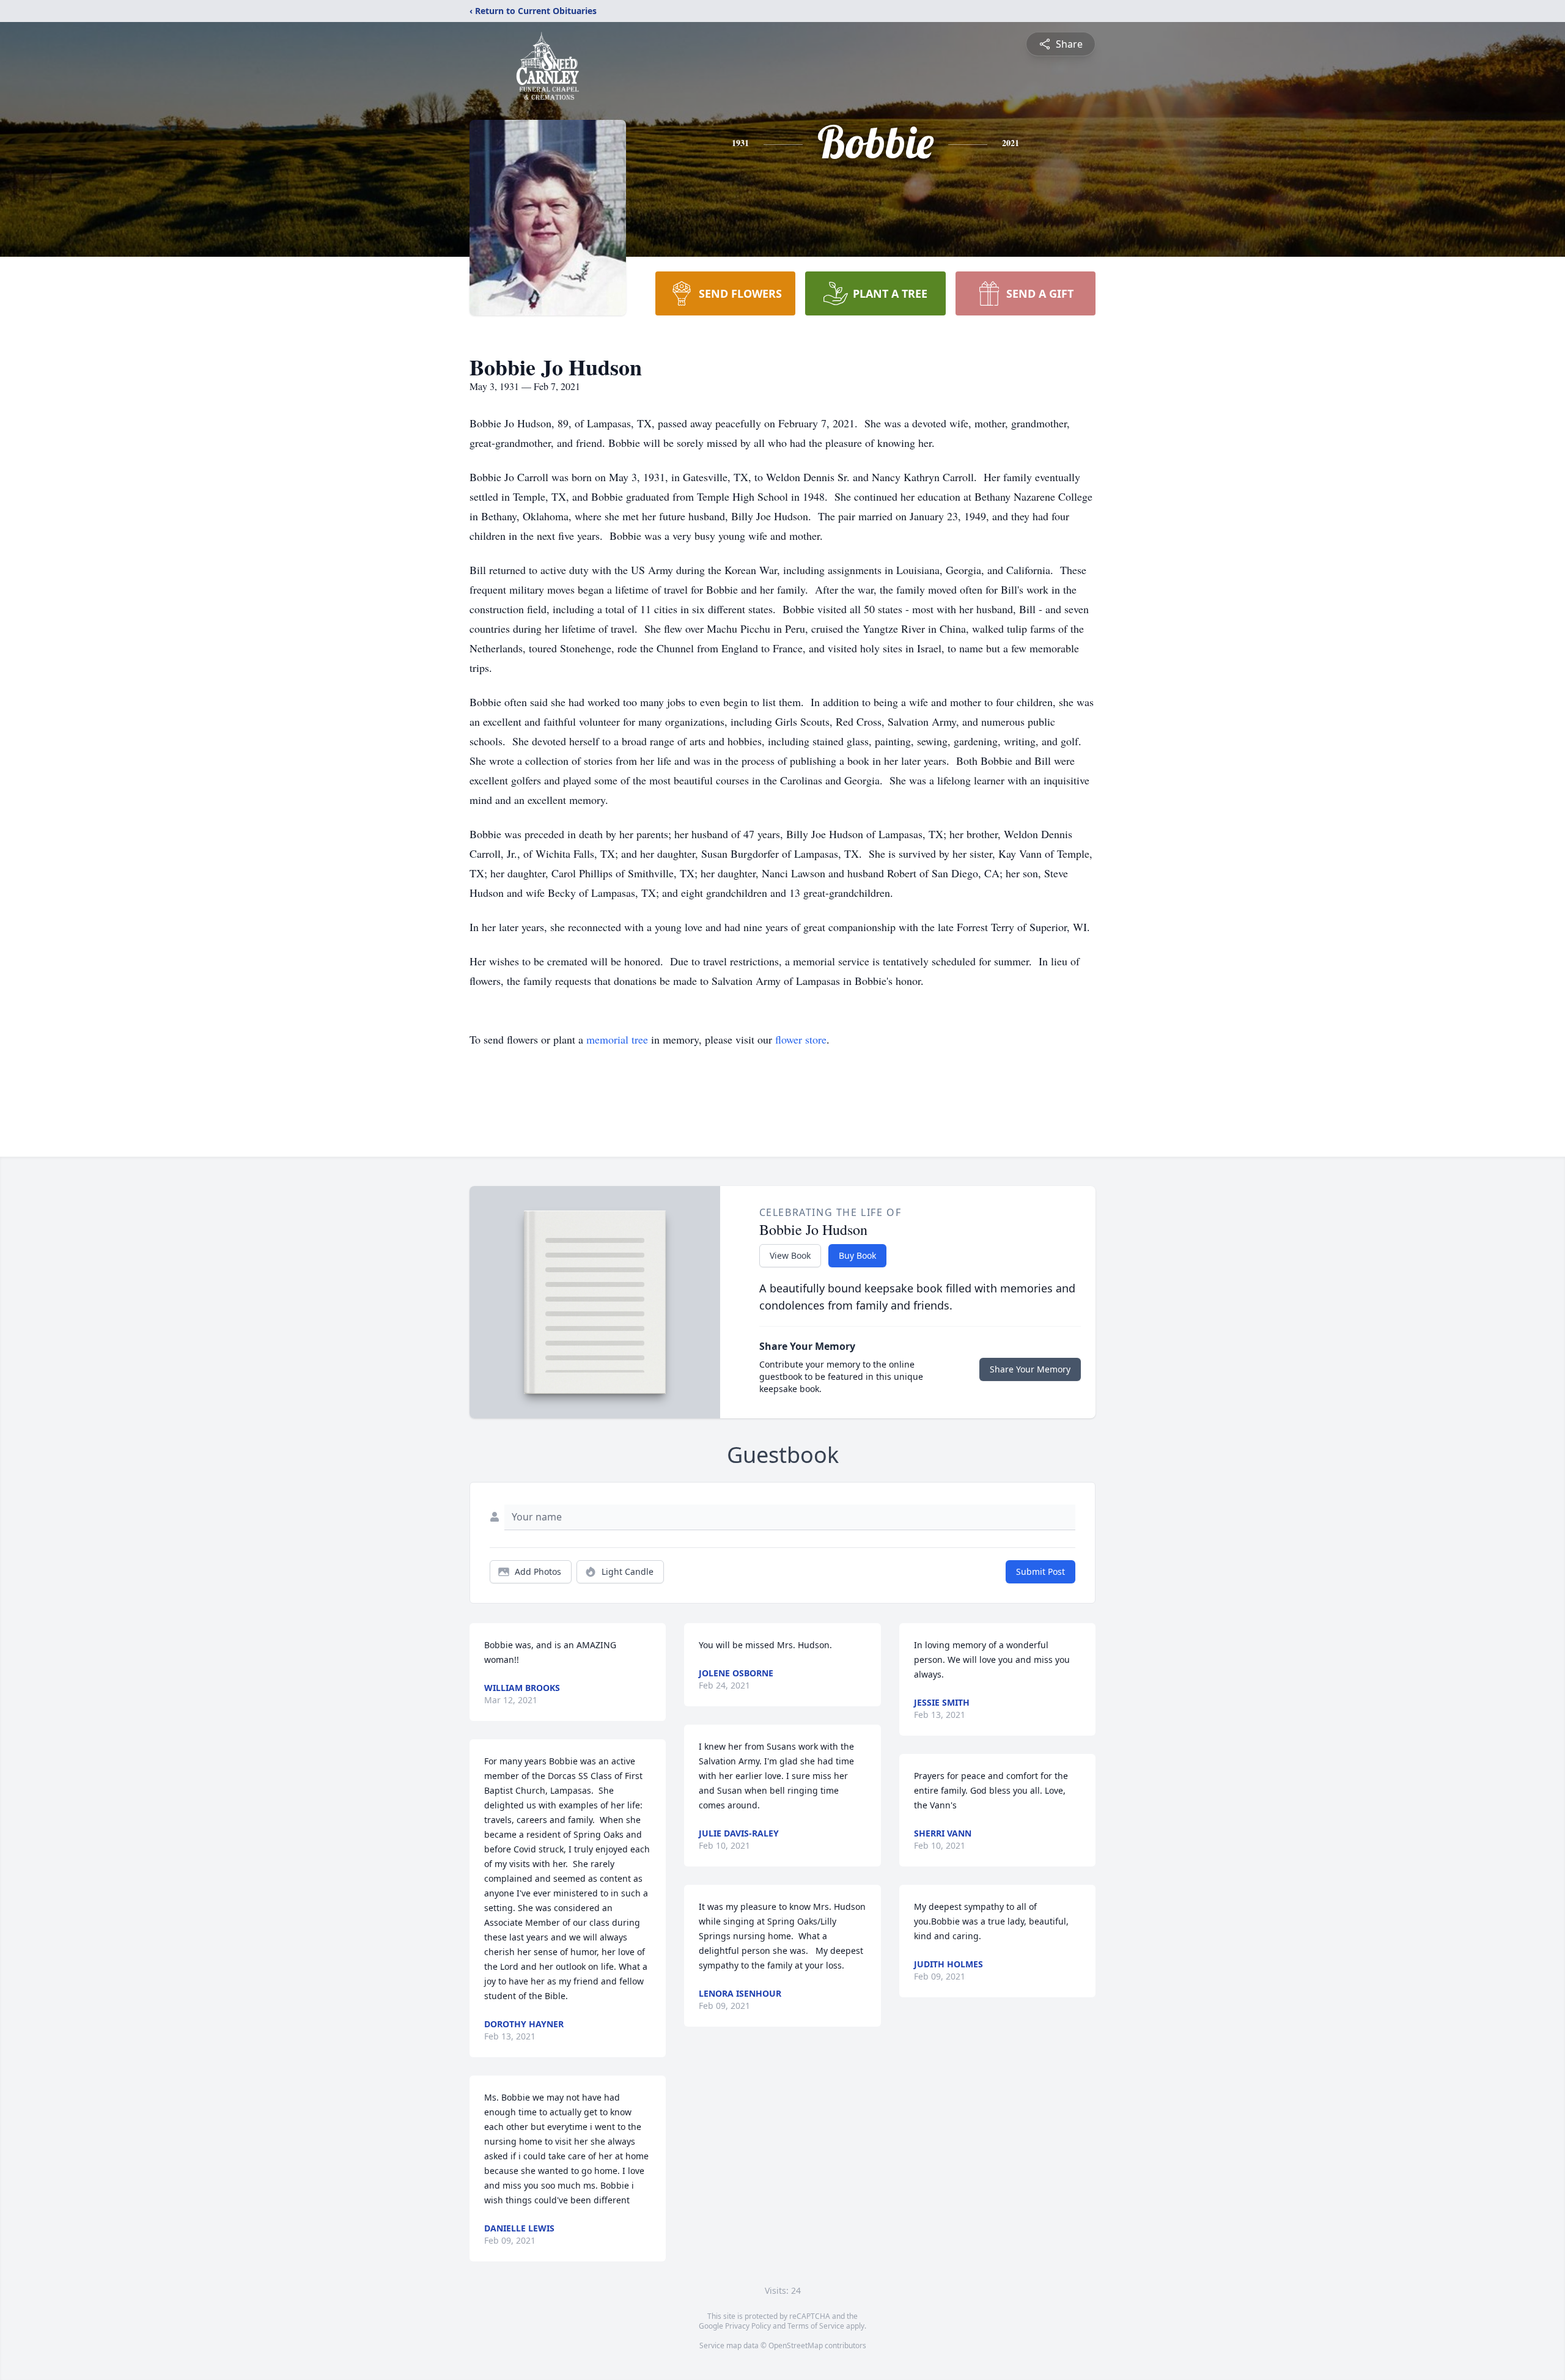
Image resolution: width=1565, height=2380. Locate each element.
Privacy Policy (748, 2326)
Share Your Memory (1030, 1369)
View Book (790, 1255)
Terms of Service (816, 2326)
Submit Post (1040, 1571)
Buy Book (857, 1255)
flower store (801, 1039)
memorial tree (617, 1039)
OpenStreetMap (796, 2345)
